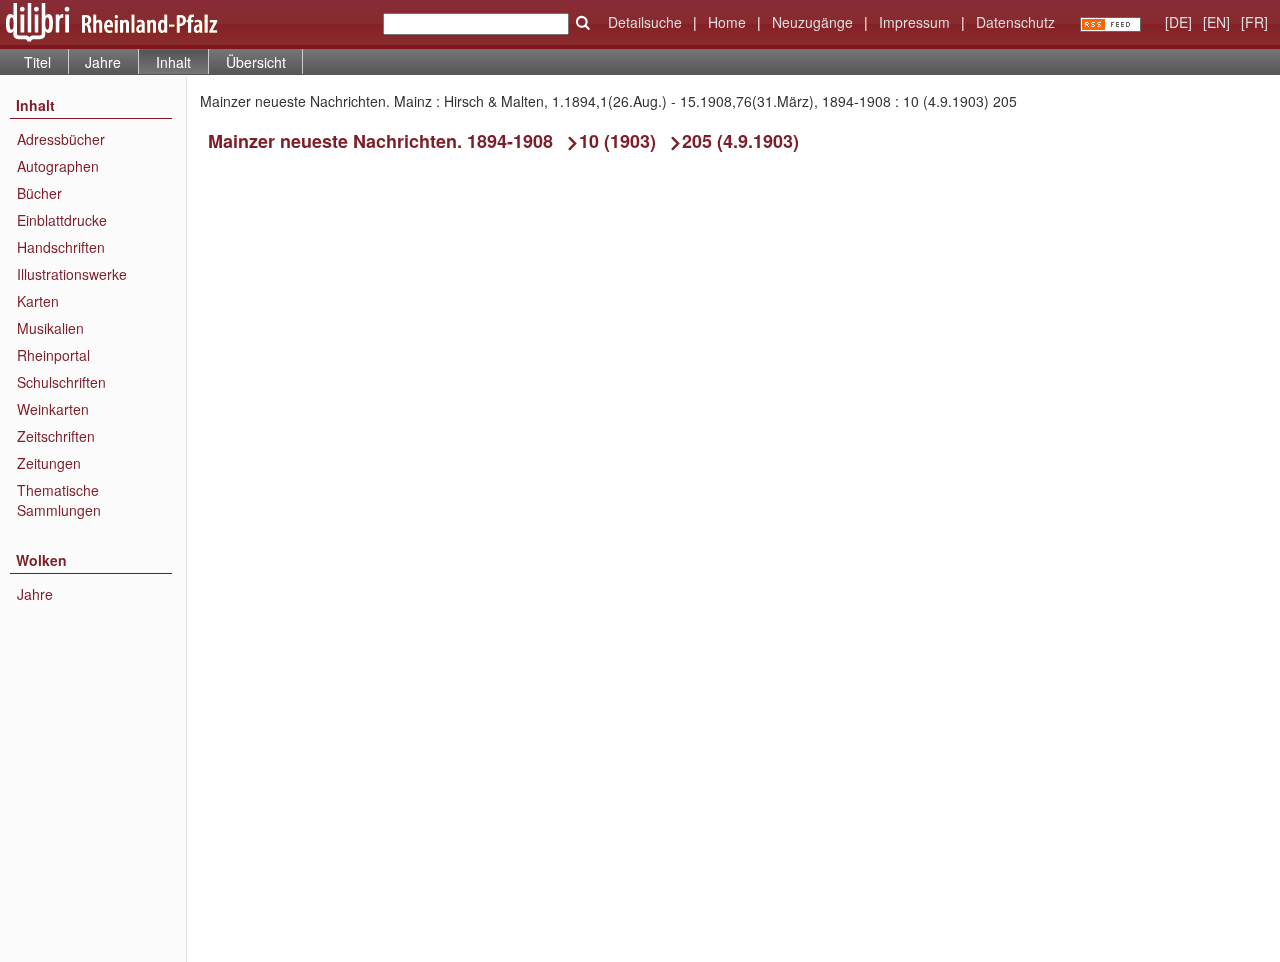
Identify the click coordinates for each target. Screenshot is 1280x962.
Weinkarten (53, 409)
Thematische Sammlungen (59, 500)
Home (727, 22)
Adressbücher (61, 139)
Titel (37, 62)
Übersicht (256, 62)
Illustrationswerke (72, 274)
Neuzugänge (812, 22)
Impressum (914, 22)
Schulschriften (61, 382)
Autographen (58, 166)
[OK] (583, 23)
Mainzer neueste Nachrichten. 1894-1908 (380, 141)
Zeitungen (49, 463)
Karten (38, 301)
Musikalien (50, 328)
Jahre (103, 62)
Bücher (39, 193)
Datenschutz (1015, 22)
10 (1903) (617, 141)
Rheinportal (53, 355)
